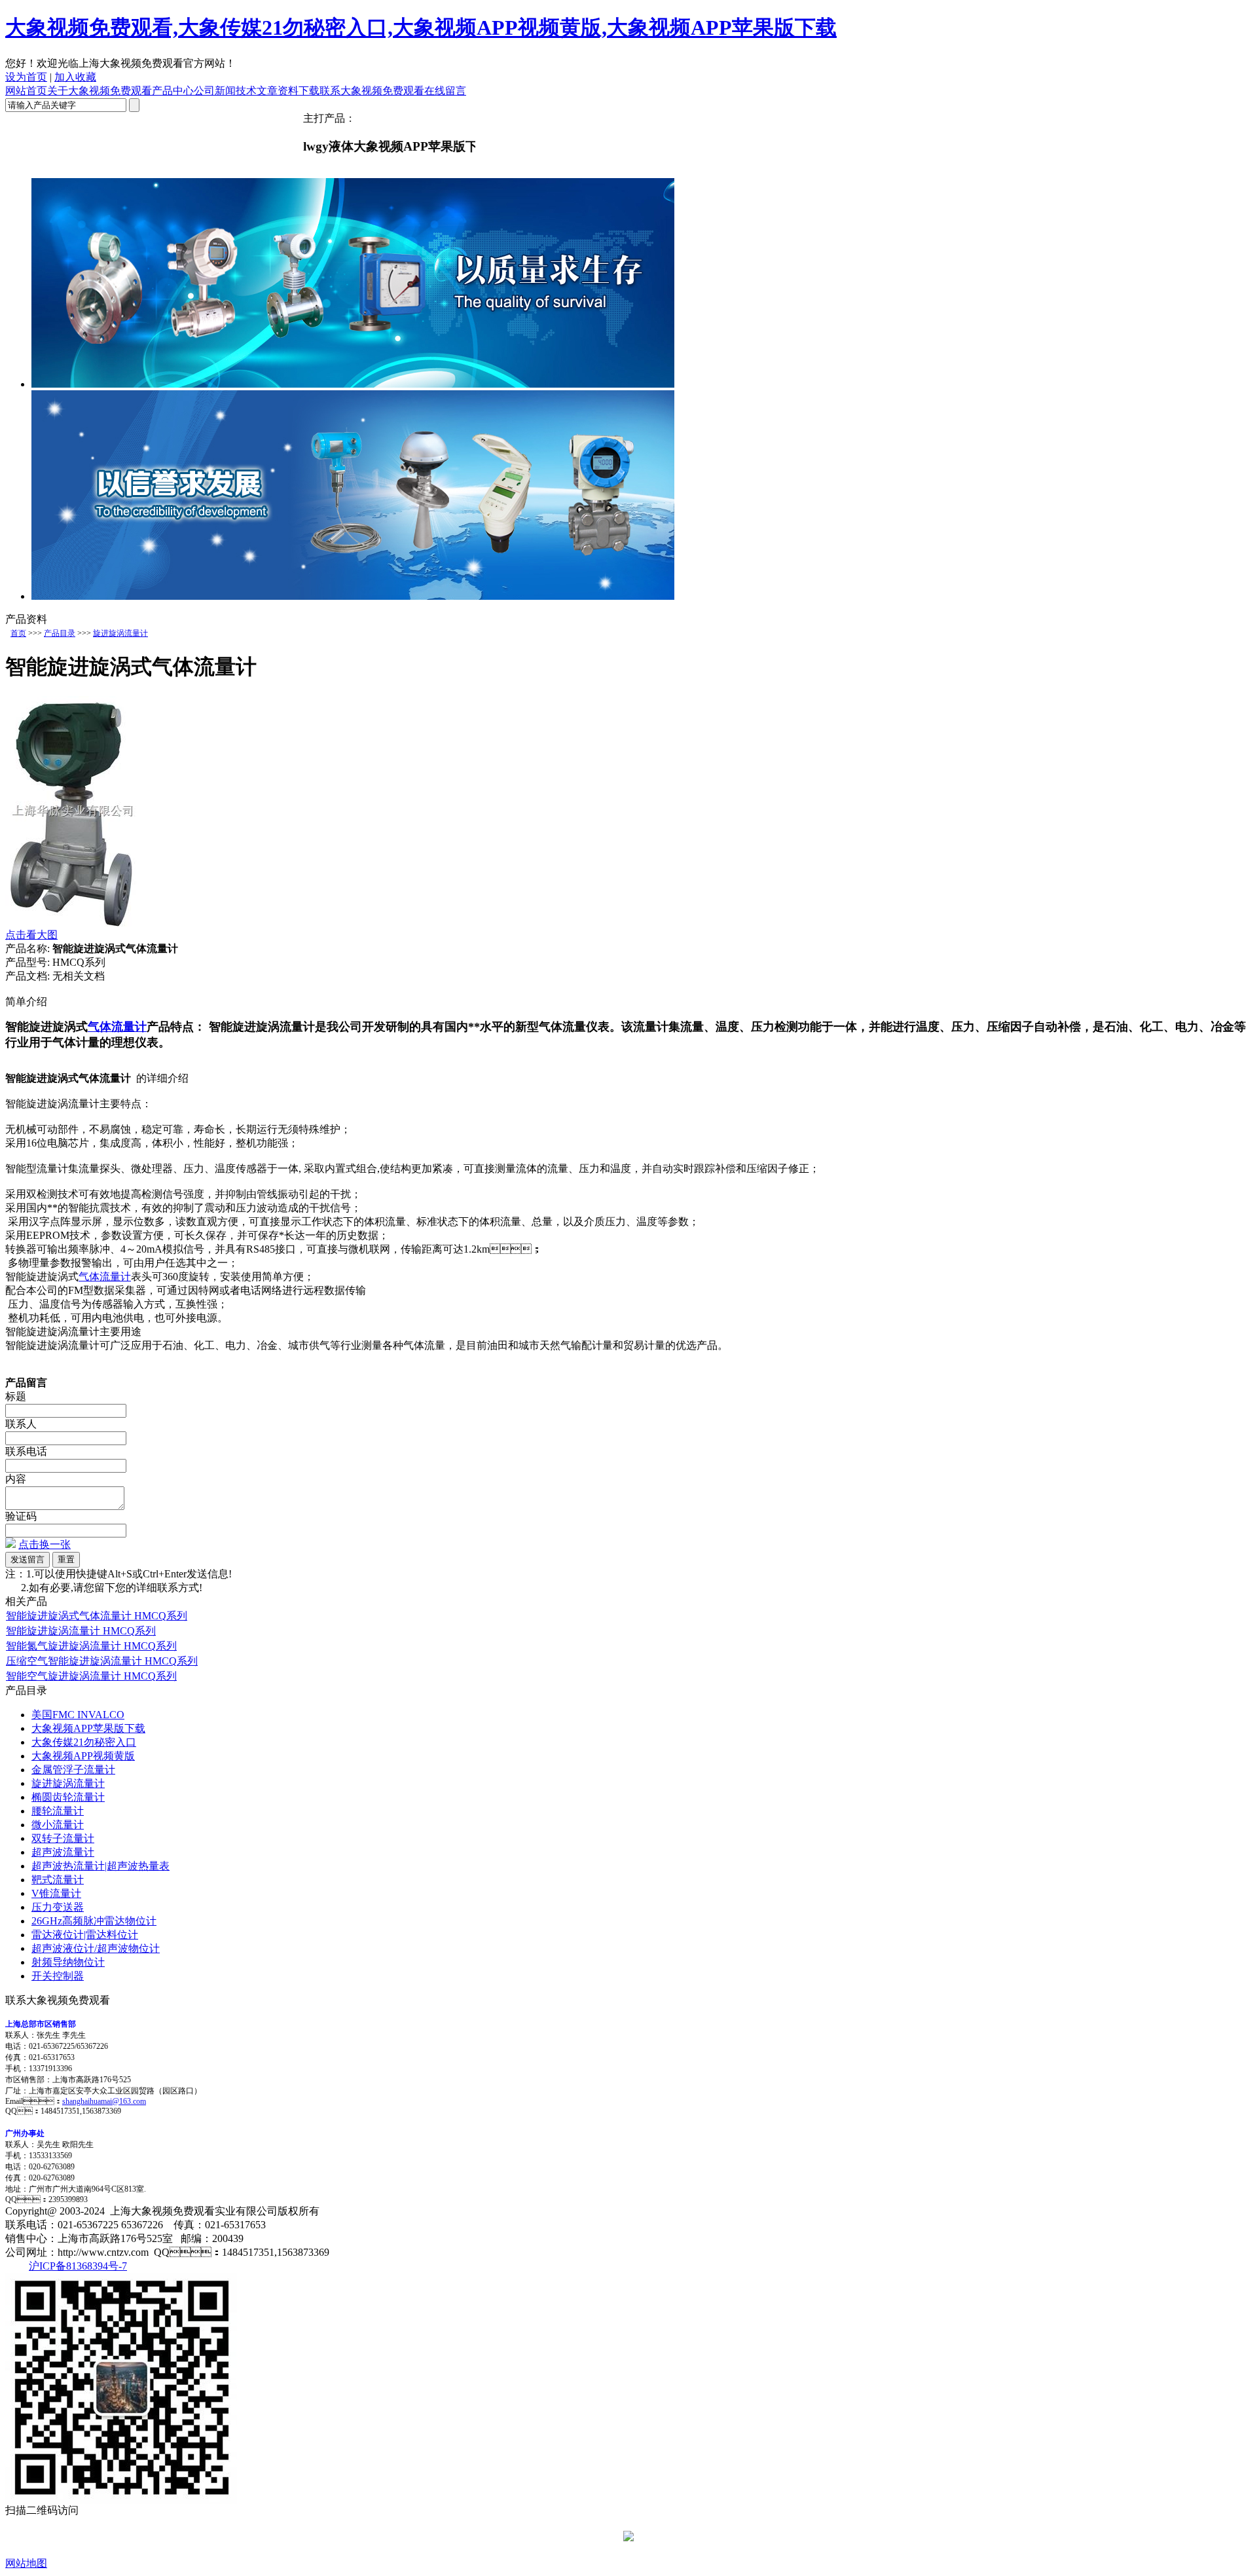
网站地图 (26, 2563)
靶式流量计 (58, 1880)
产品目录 (60, 633)
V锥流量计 (56, 1893)
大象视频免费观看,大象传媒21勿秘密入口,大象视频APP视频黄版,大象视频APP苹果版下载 (421, 28)
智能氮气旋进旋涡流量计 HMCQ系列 (91, 1646)
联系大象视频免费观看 (372, 91)
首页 (18, 633)
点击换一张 (45, 1544)
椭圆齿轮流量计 (68, 1797)
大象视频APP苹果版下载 (88, 1728)
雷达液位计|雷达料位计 (85, 1935)
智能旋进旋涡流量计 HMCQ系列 (81, 1631)
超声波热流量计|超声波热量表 (100, 1866)
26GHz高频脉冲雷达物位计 (94, 1921)
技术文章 (257, 91)
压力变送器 (58, 1907)
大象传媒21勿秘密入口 (84, 1742)
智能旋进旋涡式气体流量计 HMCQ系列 (97, 1616)
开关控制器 (58, 1976)
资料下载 (299, 91)
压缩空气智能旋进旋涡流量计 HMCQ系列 (102, 1661)
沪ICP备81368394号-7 (78, 2266)
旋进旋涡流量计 (120, 633)
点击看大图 (31, 935)
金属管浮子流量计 (73, 1770)
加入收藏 (75, 77)
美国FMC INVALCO (78, 1715)
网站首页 (26, 91)
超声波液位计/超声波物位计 (96, 1948)
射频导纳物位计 (68, 1962)
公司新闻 (215, 91)
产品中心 (173, 91)
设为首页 (26, 77)
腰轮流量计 (58, 1811)
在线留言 (445, 91)
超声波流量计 (63, 1852)
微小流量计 (58, 1825)
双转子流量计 (63, 1838)
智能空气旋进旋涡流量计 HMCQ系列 (91, 1676)
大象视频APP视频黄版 (83, 1756)
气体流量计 (117, 1027)
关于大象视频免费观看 (100, 91)
